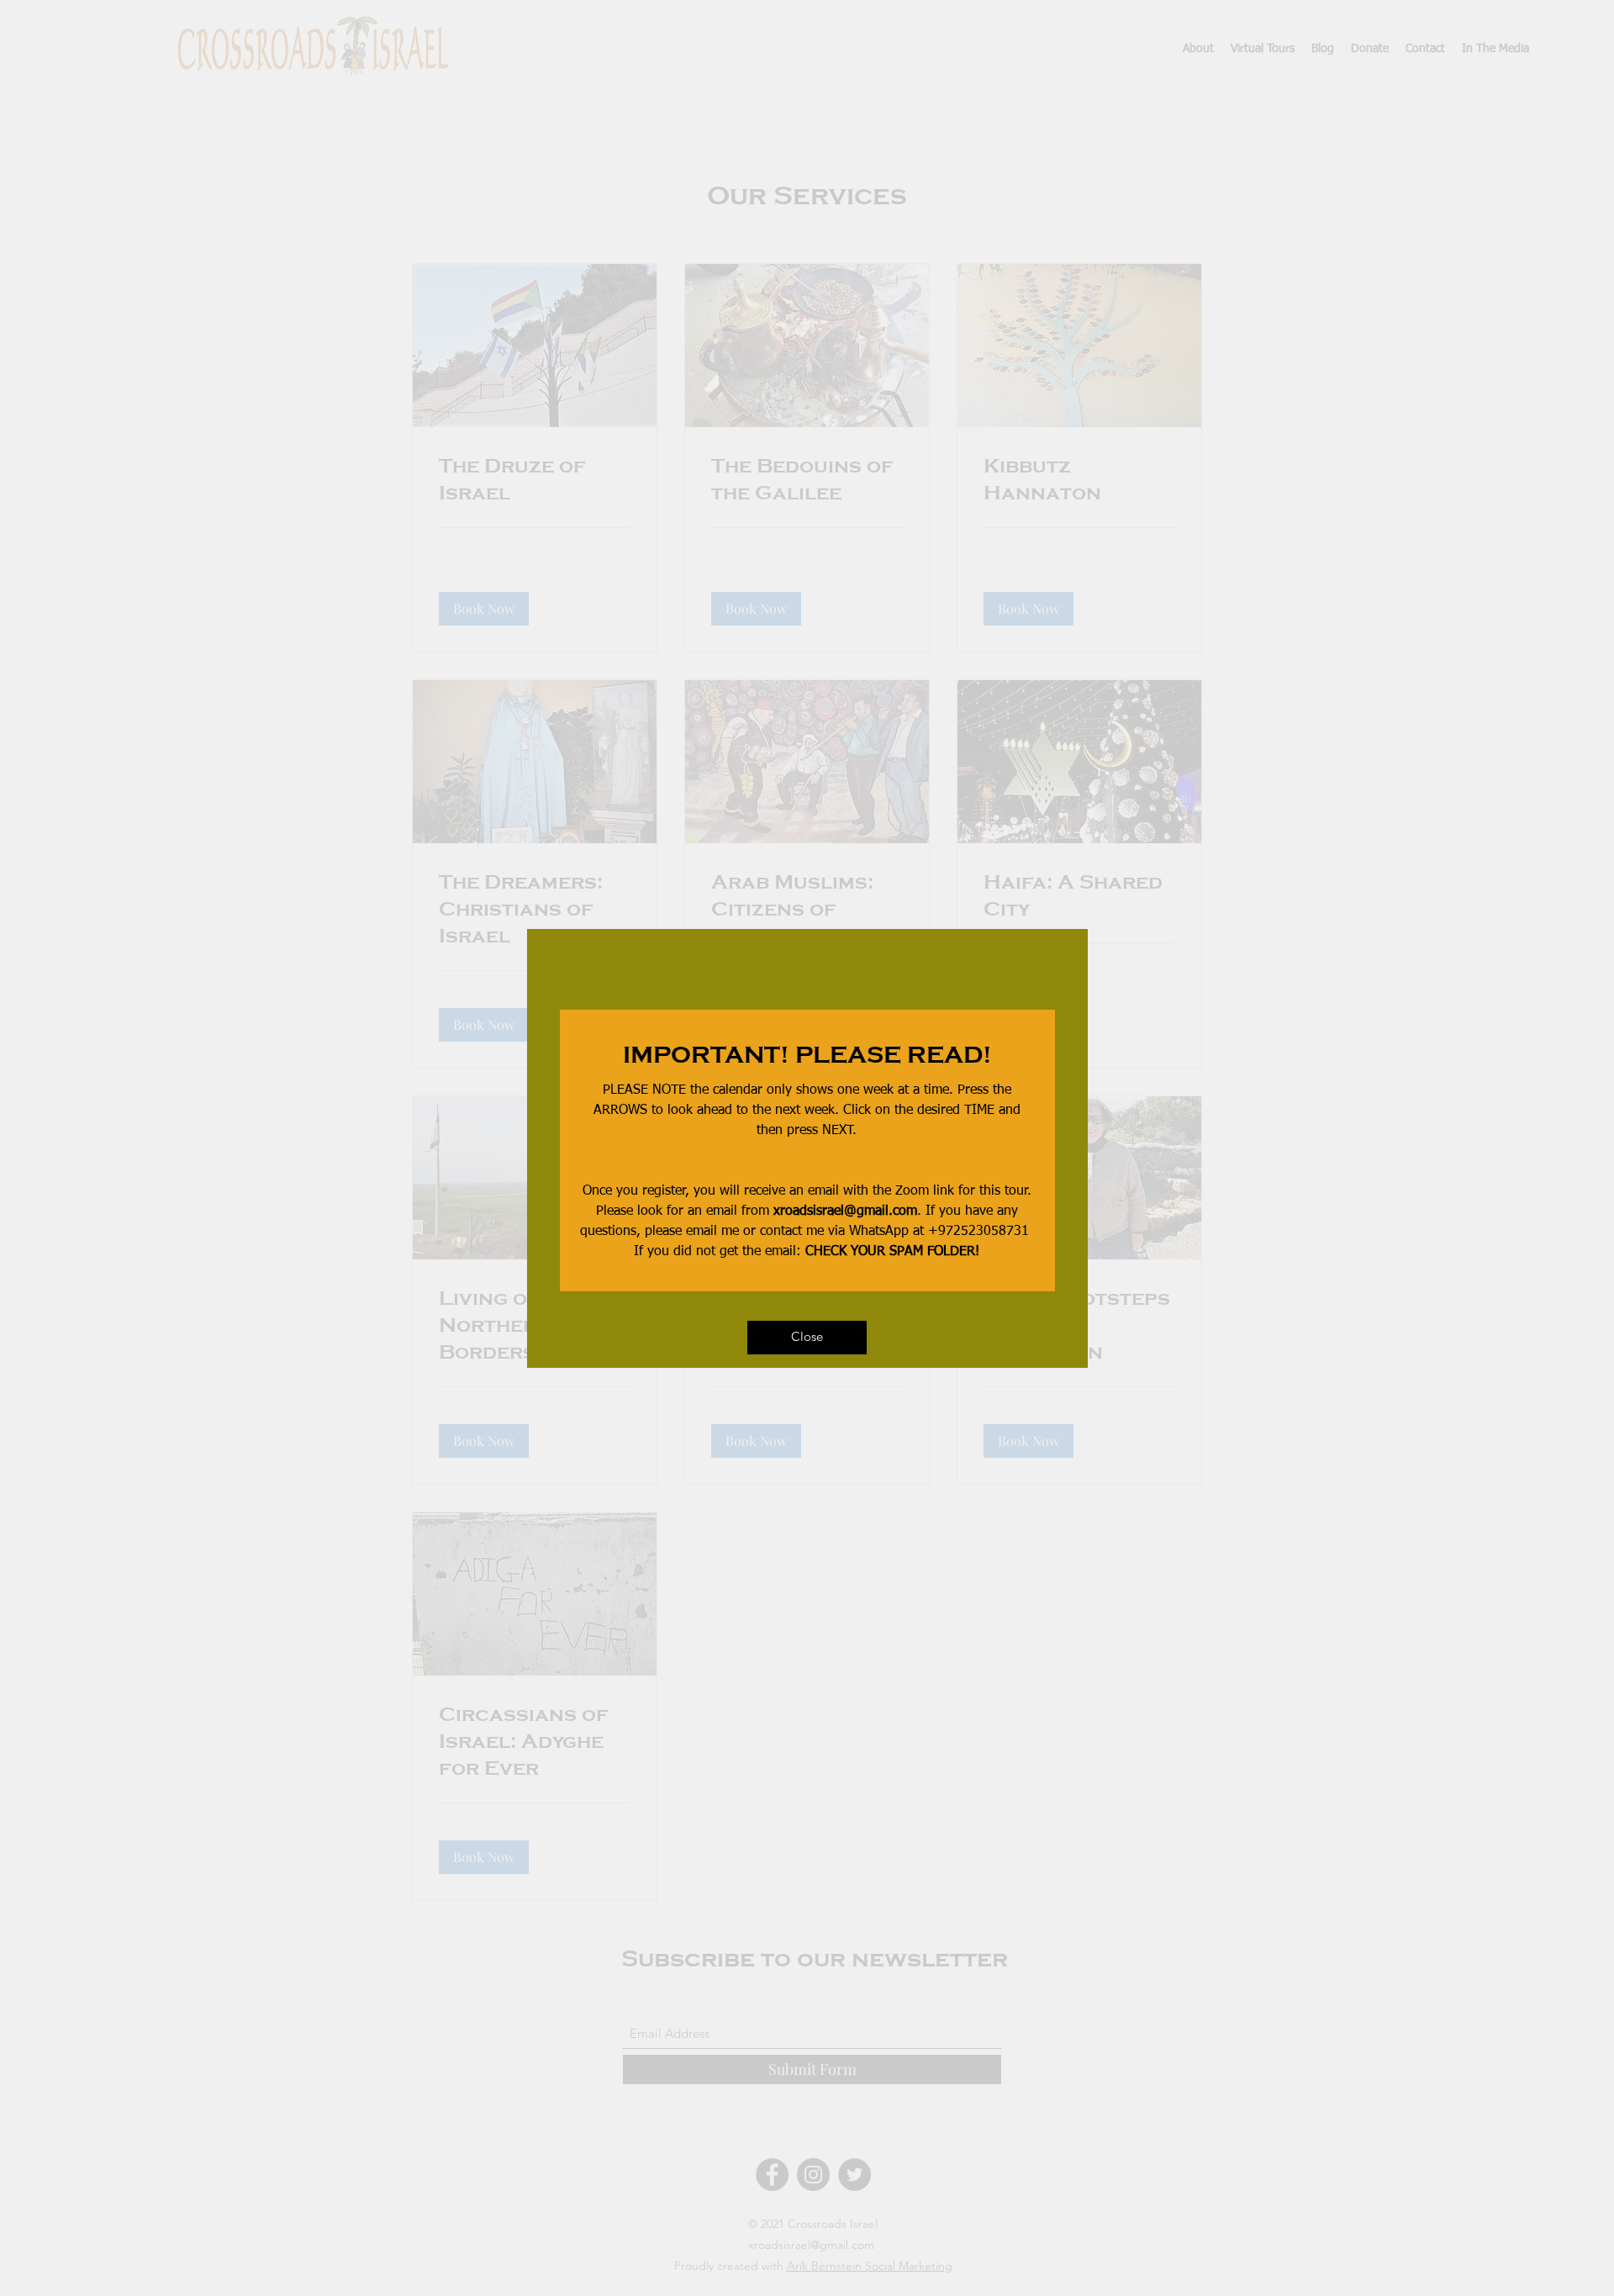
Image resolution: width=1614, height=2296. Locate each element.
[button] (807, 1338)
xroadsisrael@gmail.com (845, 1211)
